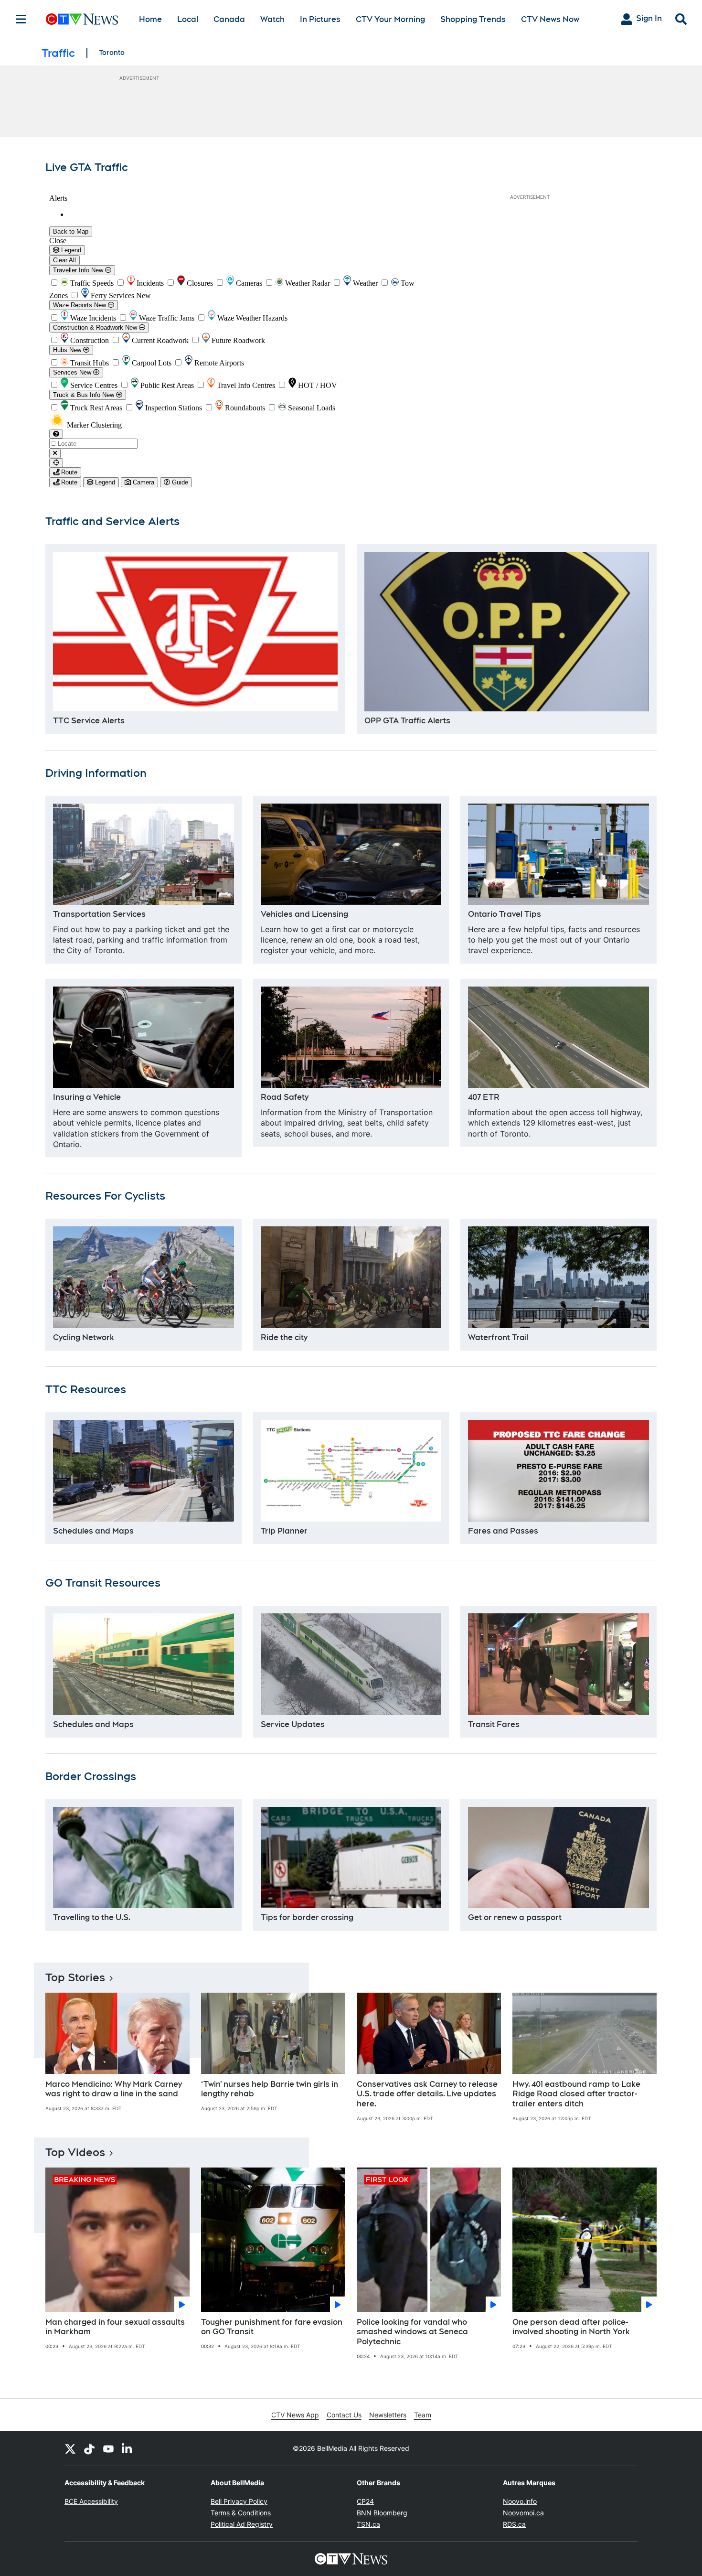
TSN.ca (368, 2524)
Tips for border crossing (307, 1917)
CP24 (365, 2501)
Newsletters (388, 2415)
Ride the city (284, 1337)
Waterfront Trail (498, 1337)
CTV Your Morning (390, 19)
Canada (229, 19)
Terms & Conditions (241, 2513)
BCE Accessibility (91, 2501)
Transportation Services (99, 914)
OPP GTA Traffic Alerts (407, 721)
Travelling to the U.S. (92, 1917)
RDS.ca (514, 2524)
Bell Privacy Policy (239, 2501)
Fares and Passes (503, 1531)
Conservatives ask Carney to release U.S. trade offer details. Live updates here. (427, 2094)
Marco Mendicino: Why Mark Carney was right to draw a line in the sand (114, 2089)
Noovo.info (520, 2501)
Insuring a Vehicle (87, 1097)
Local (188, 19)
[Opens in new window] (195, 632)
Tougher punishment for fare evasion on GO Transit (272, 2327)
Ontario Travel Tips (505, 914)
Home (150, 19)
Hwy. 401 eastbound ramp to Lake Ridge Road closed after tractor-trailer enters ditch (576, 2094)
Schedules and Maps (93, 1531)
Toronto (112, 53)
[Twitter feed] (70, 2448)
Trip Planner (284, 1531)
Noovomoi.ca (523, 2513)
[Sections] (21, 19)
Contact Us (344, 2415)
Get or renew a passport (515, 1917)
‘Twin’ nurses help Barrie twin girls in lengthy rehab (270, 2089)
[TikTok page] (89, 2448)
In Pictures (320, 19)
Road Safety (285, 1097)
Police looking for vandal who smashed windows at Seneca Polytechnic (412, 2332)
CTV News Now (550, 19)
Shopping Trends (473, 19)
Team (423, 2415)
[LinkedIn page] (128, 2448)
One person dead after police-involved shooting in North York (571, 2327)
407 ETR (484, 1097)
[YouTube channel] (108, 2448)
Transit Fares (494, 1724)
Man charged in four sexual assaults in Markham (115, 2327)
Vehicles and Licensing (304, 914)
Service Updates (293, 1724)
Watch (272, 19)
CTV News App (295, 2415)
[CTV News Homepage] (82, 19)
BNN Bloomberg (382, 2513)
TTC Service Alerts (89, 721)
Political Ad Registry (242, 2524)
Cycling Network (84, 1337)
